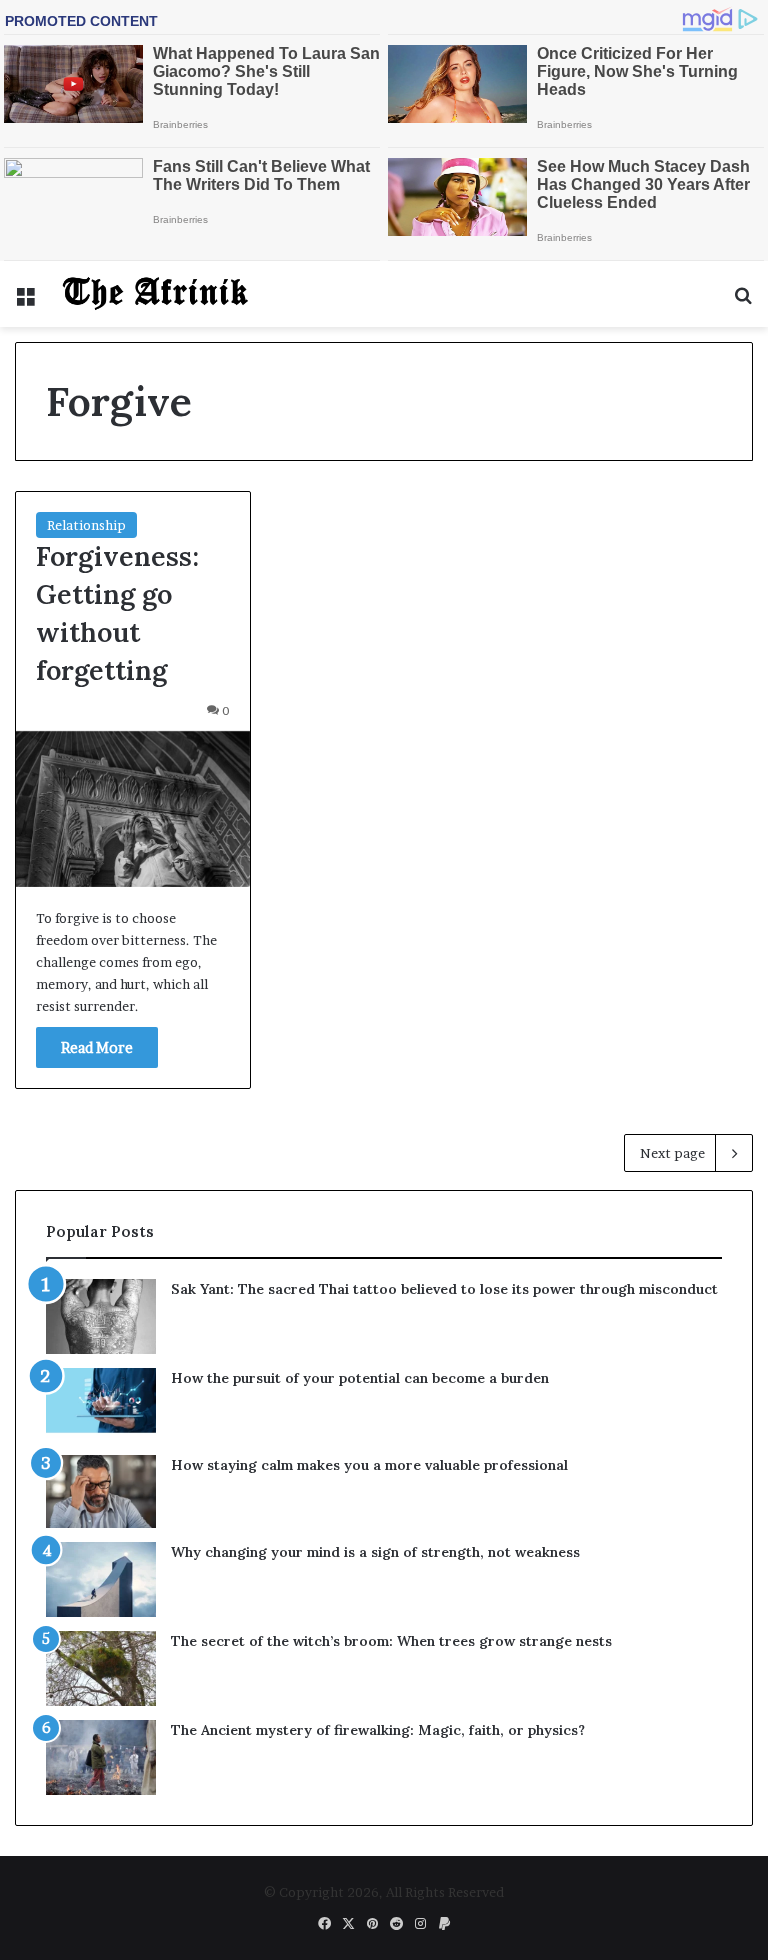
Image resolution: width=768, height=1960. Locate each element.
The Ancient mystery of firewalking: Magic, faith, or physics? (378, 1730)
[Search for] (743, 301)
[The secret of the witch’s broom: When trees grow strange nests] (101, 1668)
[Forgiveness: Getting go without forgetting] (133, 809)
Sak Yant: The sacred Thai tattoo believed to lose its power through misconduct (444, 1289)
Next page (672, 1153)
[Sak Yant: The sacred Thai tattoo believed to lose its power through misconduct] (101, 1316)
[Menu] (25, 301)
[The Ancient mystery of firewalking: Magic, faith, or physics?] (101, 1757)
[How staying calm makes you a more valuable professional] (101, 1491)
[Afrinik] (156, 294)
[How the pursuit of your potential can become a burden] (101, 1404)
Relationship (86, 525)
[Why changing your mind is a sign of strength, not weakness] (101, 1579)
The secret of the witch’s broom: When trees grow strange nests (391, 1641)
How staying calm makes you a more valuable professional (369, 1465)
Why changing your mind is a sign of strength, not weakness (375, 1552)
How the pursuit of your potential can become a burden (360, 1378)
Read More (97, 1047)
